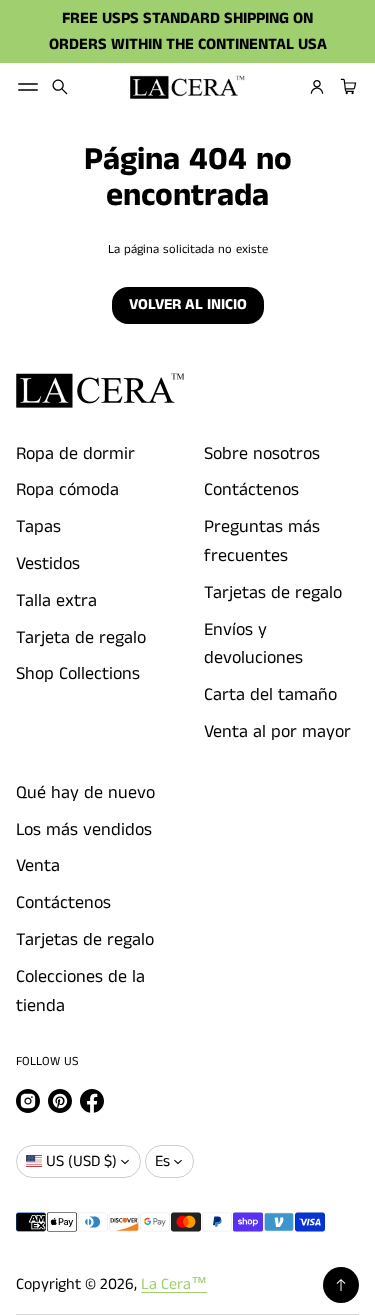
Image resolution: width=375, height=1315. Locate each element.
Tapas (38, 527)
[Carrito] (346, 87)
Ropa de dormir (75, 454)
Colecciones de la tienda (80, 991)
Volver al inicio (188, 305)
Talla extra (56, 601)
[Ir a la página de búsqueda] (60, 87)
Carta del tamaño (270, 695)
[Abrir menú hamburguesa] (28, 87)
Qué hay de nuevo (85, 793)
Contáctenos (251, 490)
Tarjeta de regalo (81, 638)
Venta (38, 866)
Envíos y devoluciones (253, 644)
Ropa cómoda (67, 490)
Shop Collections (78, 674)
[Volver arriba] (341, 1285)
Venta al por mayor (277, 732)
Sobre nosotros (262, 454)
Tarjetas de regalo (273, 593)
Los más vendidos (84, 830)
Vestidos (48, 564)
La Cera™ (174, 1284)
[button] (60, 87)
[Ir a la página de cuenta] (317, 87)
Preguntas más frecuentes (262, 541)
